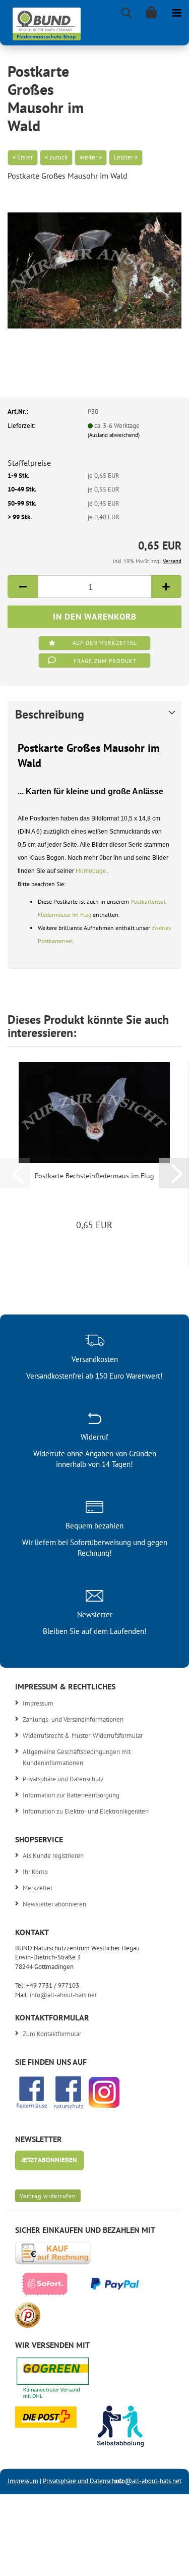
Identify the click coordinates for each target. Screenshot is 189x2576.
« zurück (56, 157)
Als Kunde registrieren (53, 1856)
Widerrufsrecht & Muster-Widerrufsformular (83, 1736)
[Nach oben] (161, 2561)
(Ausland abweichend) (114, 435)
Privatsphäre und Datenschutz (63, 1779)
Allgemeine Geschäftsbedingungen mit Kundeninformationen (77, 1757)
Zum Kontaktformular (52, 2034)
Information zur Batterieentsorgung (71, 1795)
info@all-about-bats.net (63, 1995)
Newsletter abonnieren (54, 1904)
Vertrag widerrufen (48, 2196)
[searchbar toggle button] (126, 13)
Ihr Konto (35, 1872)
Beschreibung (50, 714)
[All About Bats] (43, 21)
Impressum (38, 1703)
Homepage (91, 871)
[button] (23, 587)
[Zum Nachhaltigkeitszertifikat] (60, 2381)
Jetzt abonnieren (49, 2160)
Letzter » (126, 157)
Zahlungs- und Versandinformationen (73, 1719)
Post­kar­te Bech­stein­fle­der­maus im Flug (94, 1176)
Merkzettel (38, 1888)
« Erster (23, 157)
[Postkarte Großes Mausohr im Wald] (94, 266)
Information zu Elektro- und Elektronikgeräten (86, 1811)
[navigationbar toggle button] (176, 13)
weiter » (91, 157)
